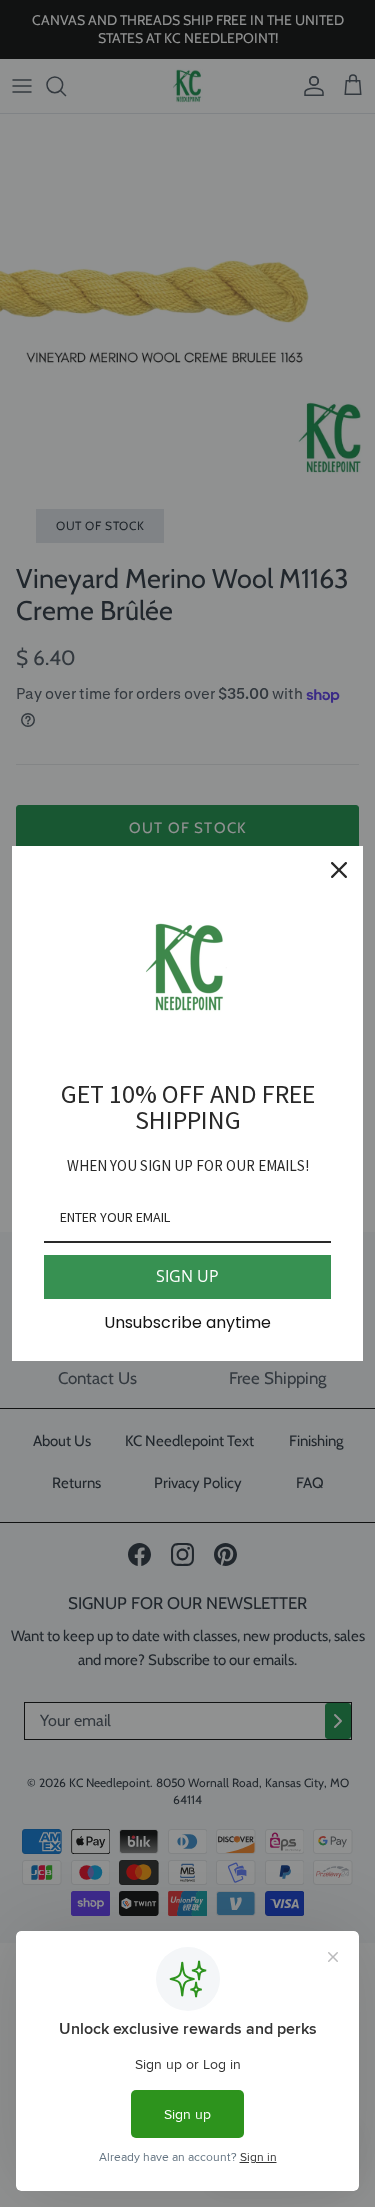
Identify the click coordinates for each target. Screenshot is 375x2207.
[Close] (339, 870)
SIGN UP (187, 1276)
